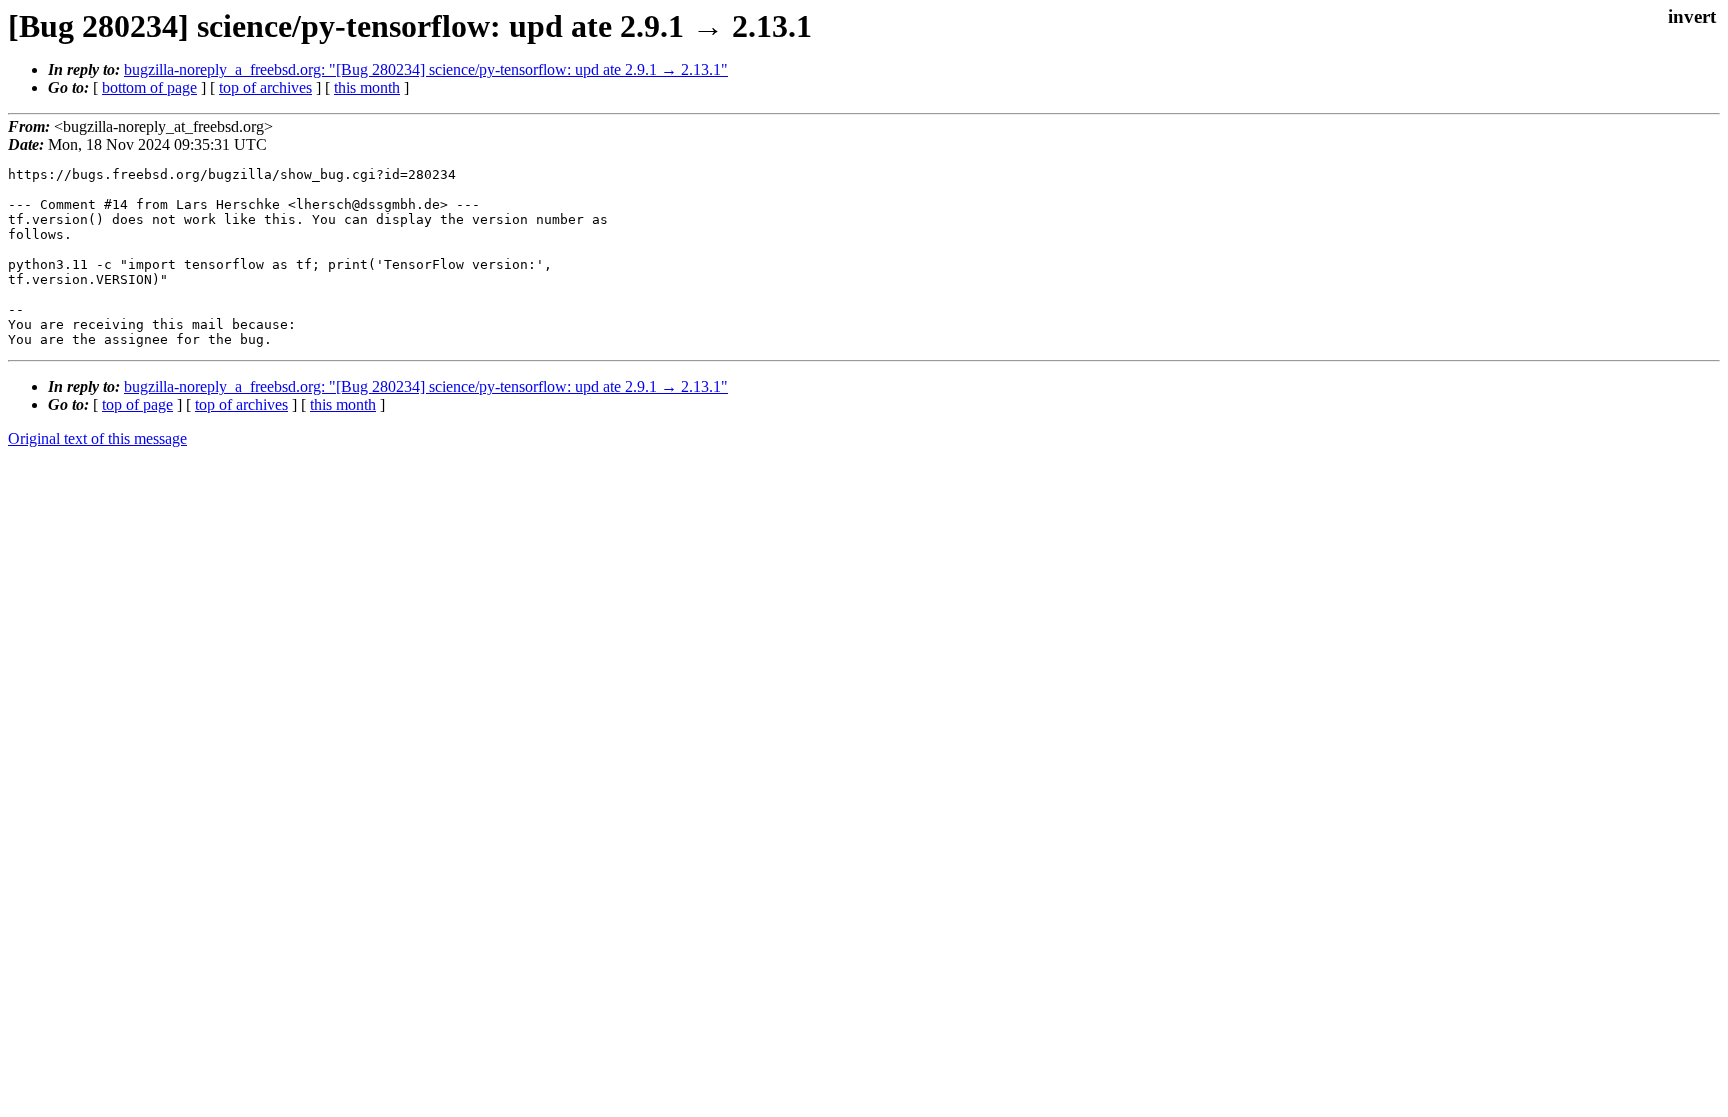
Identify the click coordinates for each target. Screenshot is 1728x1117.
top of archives (265, 87)
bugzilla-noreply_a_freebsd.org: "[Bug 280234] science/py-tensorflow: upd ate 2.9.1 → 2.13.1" (426, 69)
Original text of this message (97, 438)
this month (367, 87)
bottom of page (149, 87)
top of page (137, 404)
